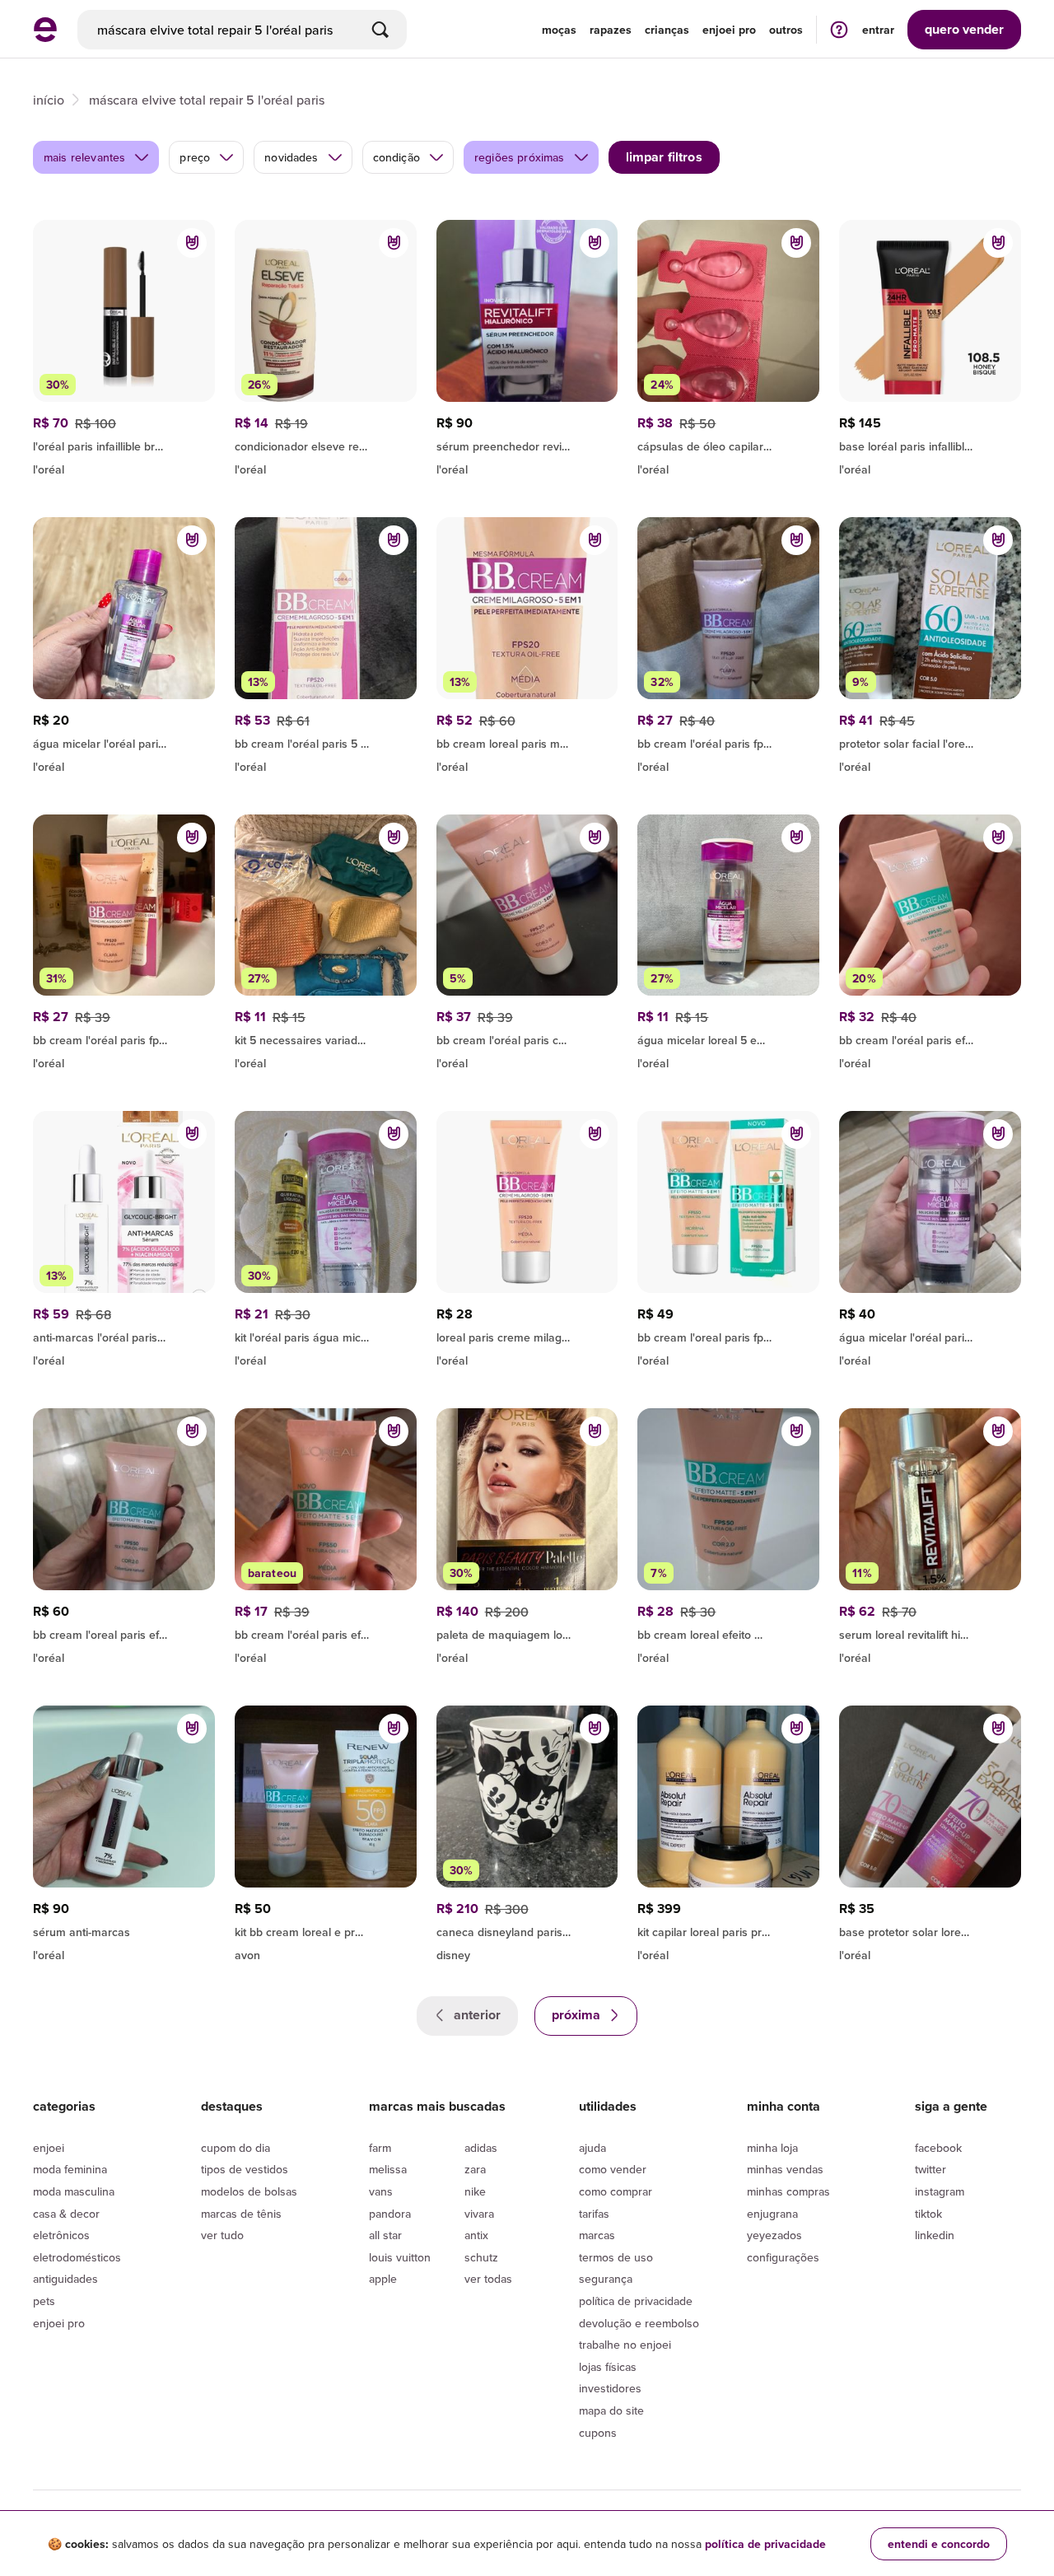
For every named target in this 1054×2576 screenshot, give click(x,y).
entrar (878, 30)
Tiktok (928, 2214)
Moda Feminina (70, 2169)
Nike (475, 2191)
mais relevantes (84, 157)
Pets (44, 2301)
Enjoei (49, 2148)
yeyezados (774, 2235)
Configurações (783, 2257)
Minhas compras (788, 2191)
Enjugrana (772, 2214)
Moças (559, 30)
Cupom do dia (236, 2148)
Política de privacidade (636, 2301)
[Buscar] (380, 30)
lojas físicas (608, 2367)
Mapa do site (611, 2410)
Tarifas (594, 2214)
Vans (381, 2191)
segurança (606, 2279)
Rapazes (611, 30)
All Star (385, 2235)
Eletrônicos (61, 2235)
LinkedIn (935, 2235)
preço (195, 157)
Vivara (479, 2214)
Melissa (388, 2169)
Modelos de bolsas (249, 2191)
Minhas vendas (785, 2169)
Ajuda (592, 2148)
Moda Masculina (74, 2191)
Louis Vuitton (400, 2257)
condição (396, 157)
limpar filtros (664, 157)
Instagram (940, 2191)
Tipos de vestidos (245, 2169)
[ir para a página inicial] (45, 37)
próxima (578, 2015)
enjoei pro (729, 30)
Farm (380, 2148)
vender (964, 29)
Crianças (667, 30)
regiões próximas (520, 157)
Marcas (597, 2235)
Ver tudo (222, 2235)
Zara (475, 2169)
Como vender (613, 2169)
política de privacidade (765, 2544)
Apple (383, 2279)
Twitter (930, 2169)
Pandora (390, 2214)
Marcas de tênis (241, 2214)
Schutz (481, 2257)
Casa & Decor (66, 2214)
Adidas (481, 2148)
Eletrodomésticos (77, 2257)
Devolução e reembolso (639, 2323)
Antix (476, 2235)
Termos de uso (616, 2257)
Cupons (598, 2433)
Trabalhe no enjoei (625, 2345)
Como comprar (616, 2191)
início (49, 100)
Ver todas (488, 2279)
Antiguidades (65, 2279)
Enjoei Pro (59, 2323)
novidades (291, 157)
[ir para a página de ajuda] (839, 29)
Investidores (610, 2388)
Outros (786, 30)
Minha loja (772, 2148)
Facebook (938, 2148)
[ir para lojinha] (326, 444)
